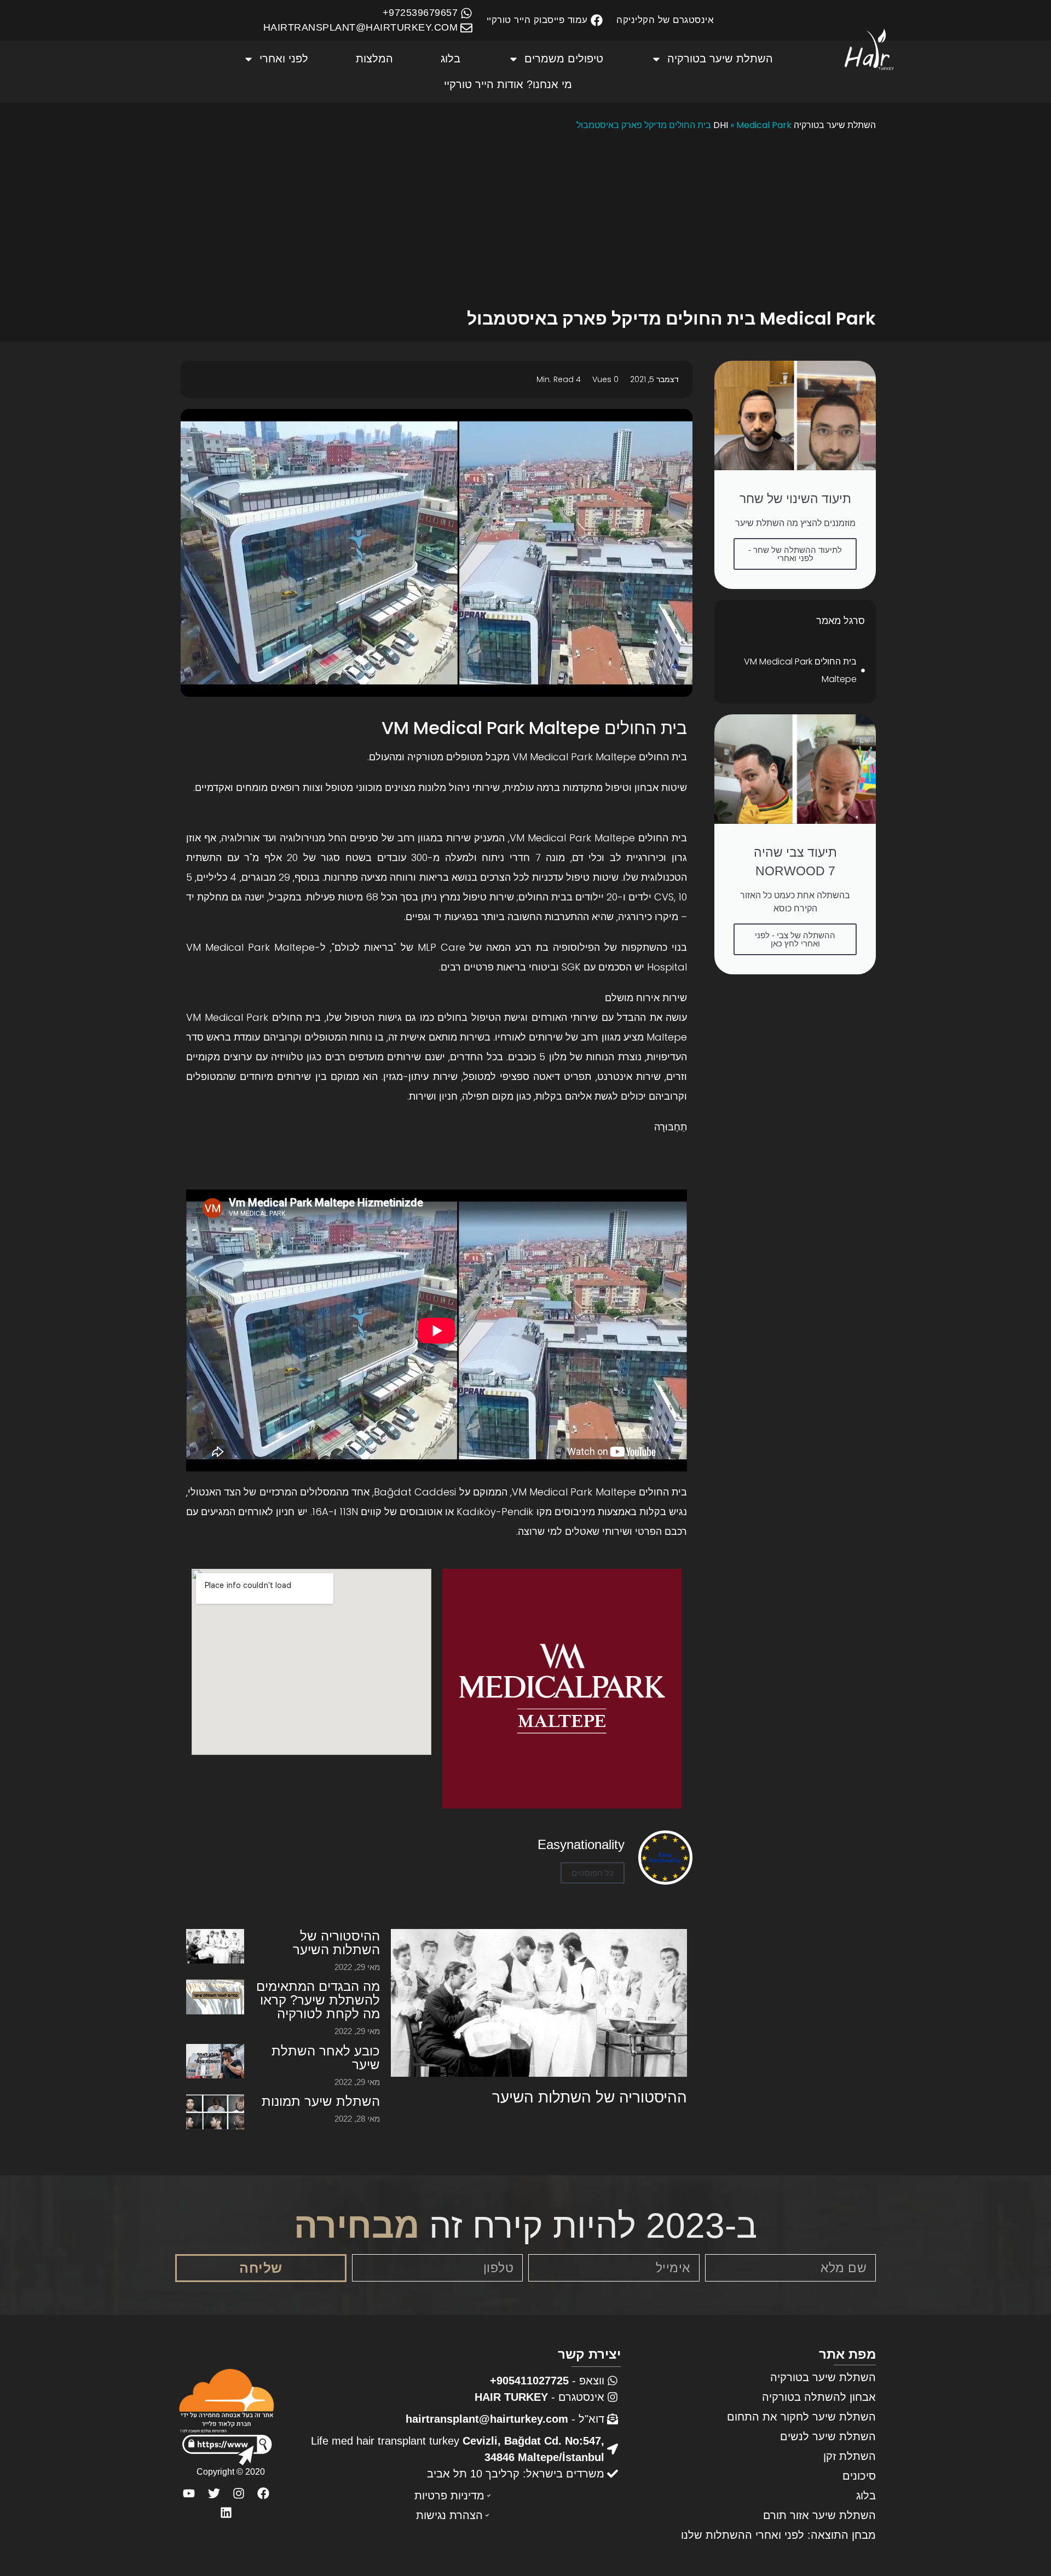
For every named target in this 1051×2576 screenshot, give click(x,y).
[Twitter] (214, 2493)
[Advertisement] (525, 222)
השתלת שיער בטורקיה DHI (795, 125)
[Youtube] (189, 2493)
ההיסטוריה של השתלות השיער (590, 2097)
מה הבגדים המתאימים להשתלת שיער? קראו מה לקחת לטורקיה (318, 2000)
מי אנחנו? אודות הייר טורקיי (508, 84)
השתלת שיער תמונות (321, 2101)
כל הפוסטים (593, 1873)
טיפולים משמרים (564, 59)
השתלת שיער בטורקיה (720, 59)
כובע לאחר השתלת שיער (326, 2058)
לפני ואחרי (284, 59)
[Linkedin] (226, 2512)
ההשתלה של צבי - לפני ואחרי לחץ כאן (795, 939)
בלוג (451, 59)
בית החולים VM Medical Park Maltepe (800, 670)
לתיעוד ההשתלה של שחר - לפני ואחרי (795, 554)
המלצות (374, 59)
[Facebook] (263, 2493)
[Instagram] (238, 2493)
